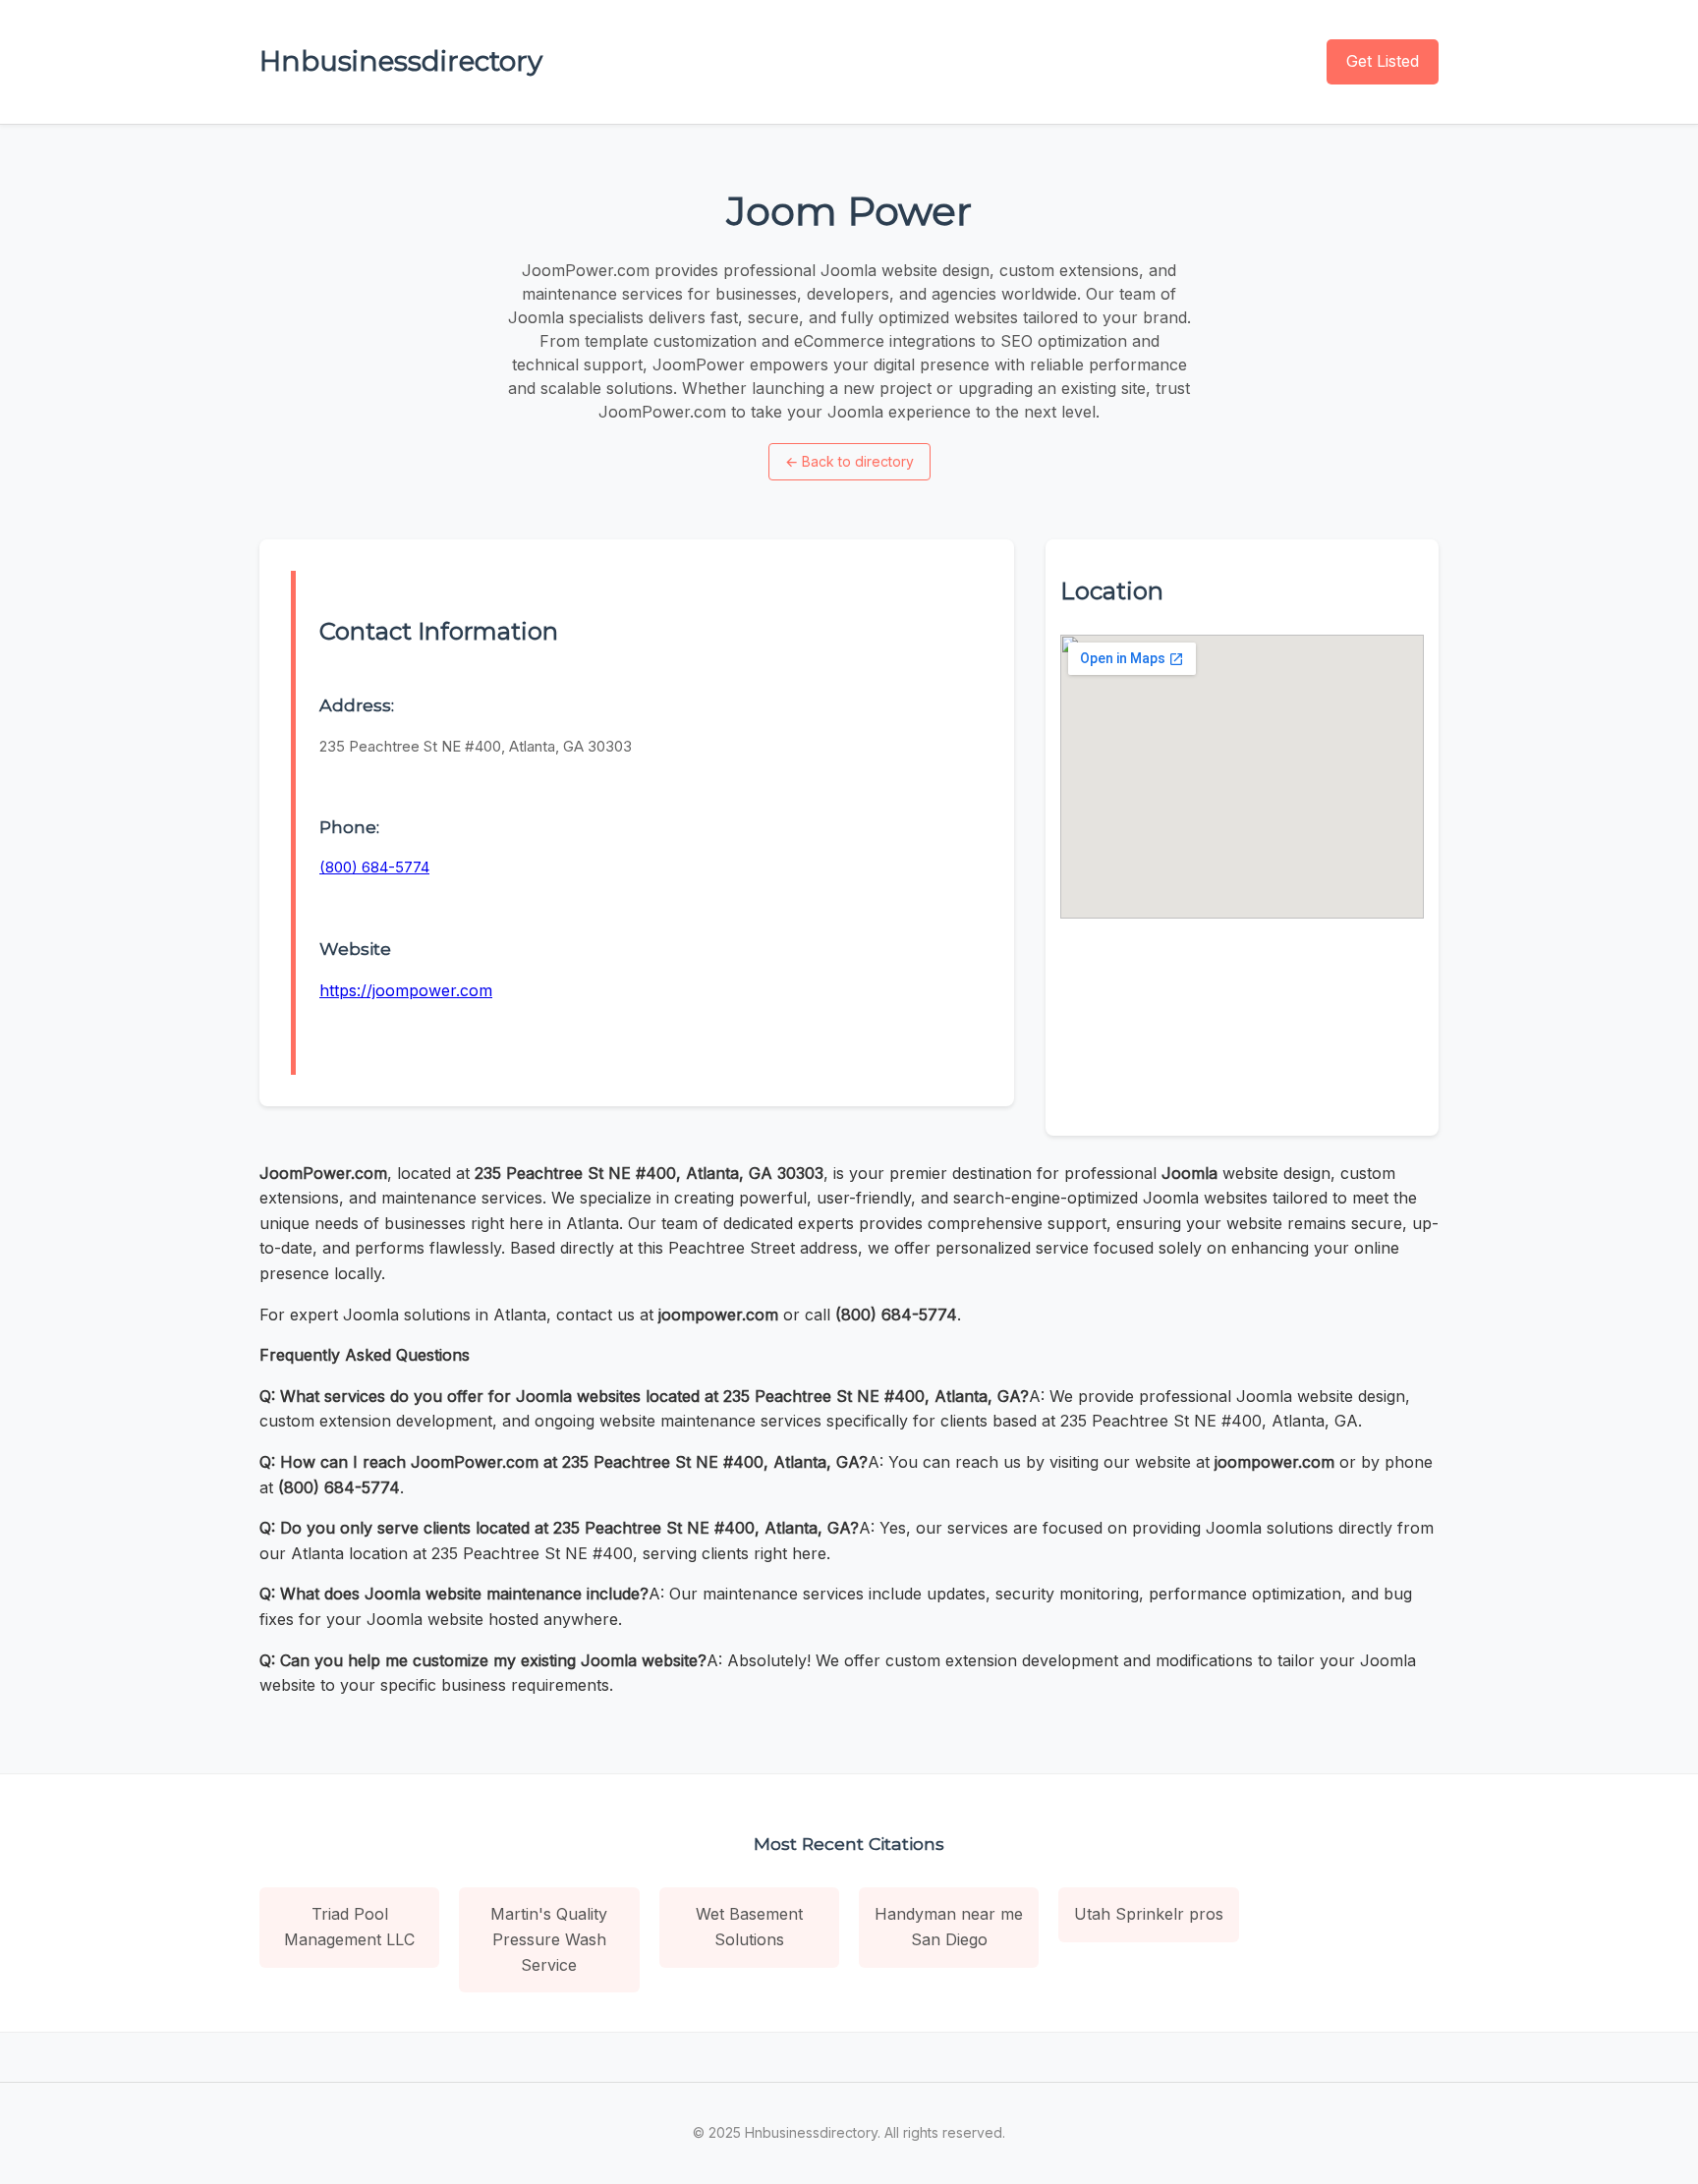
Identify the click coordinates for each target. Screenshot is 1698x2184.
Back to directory (849, 461)
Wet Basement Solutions (749, 1927)
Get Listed (1383, 61)
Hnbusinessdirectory (401, 61)
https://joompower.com (406, 990)
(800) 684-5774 (374, 867)
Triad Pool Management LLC (349, 1927)
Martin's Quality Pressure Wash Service (549, 1939)
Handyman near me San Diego (949, 1927)
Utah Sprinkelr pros (1149, 1914)
